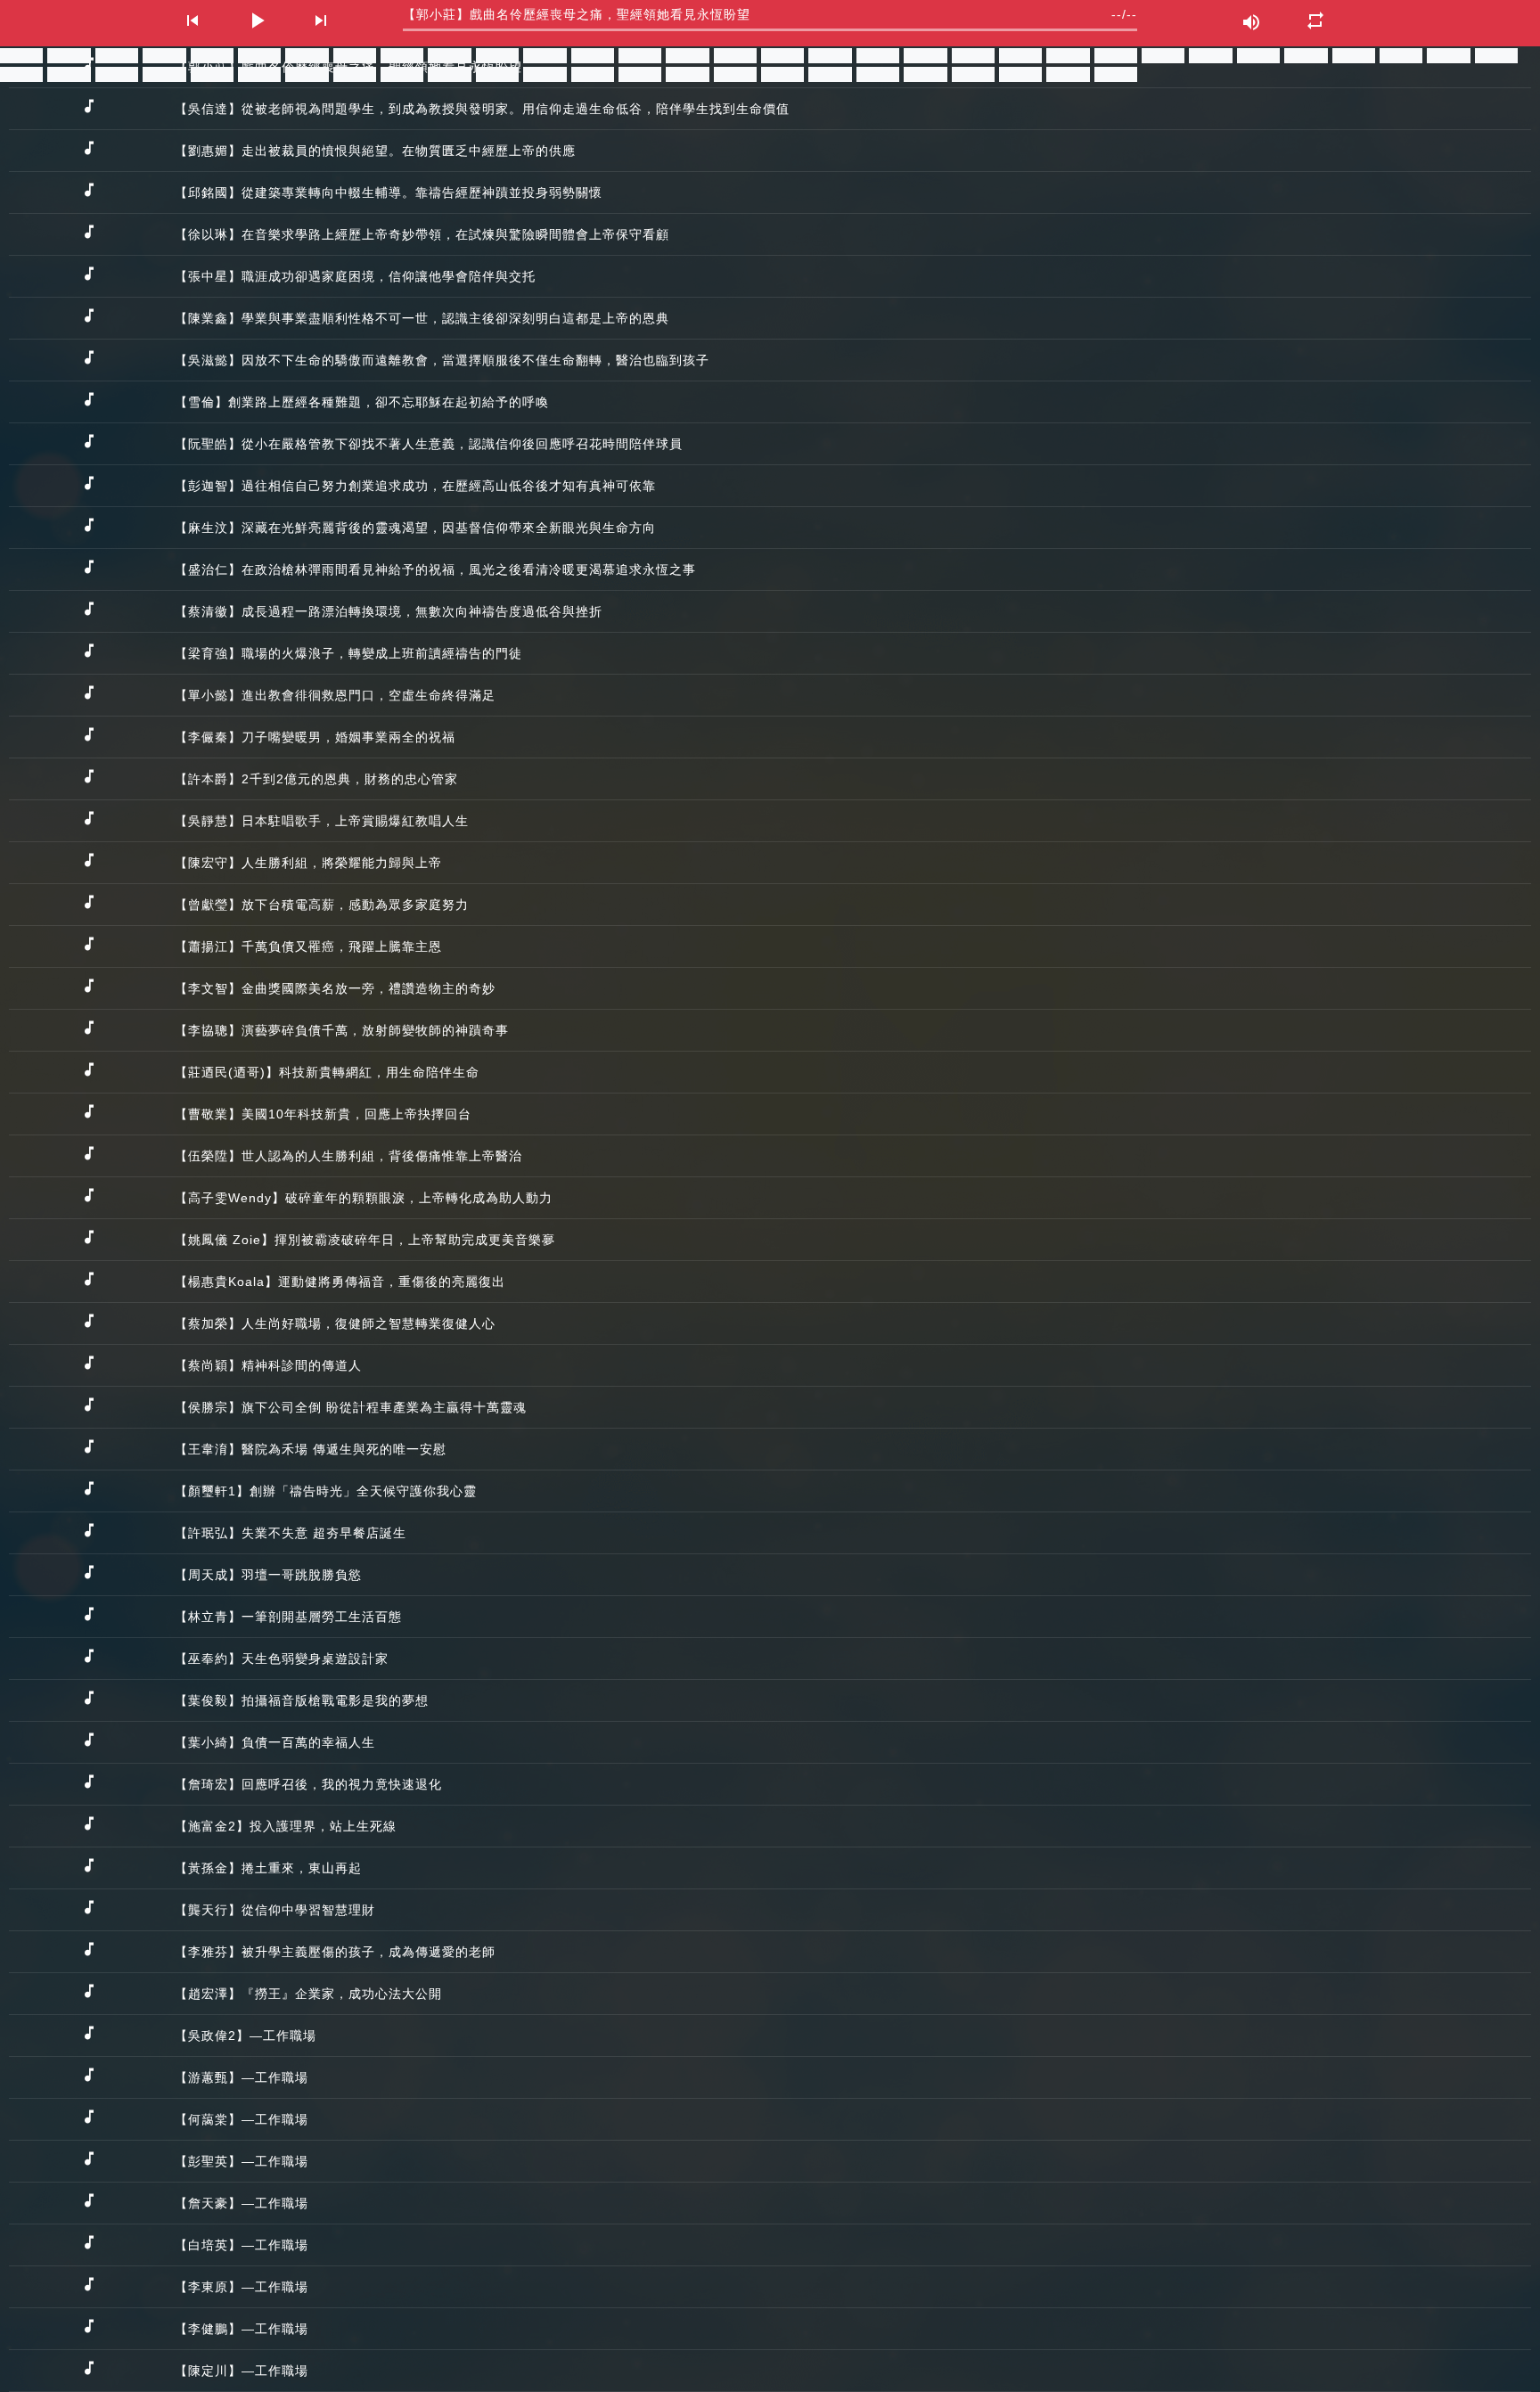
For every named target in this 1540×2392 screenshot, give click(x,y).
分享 (27, 55)
